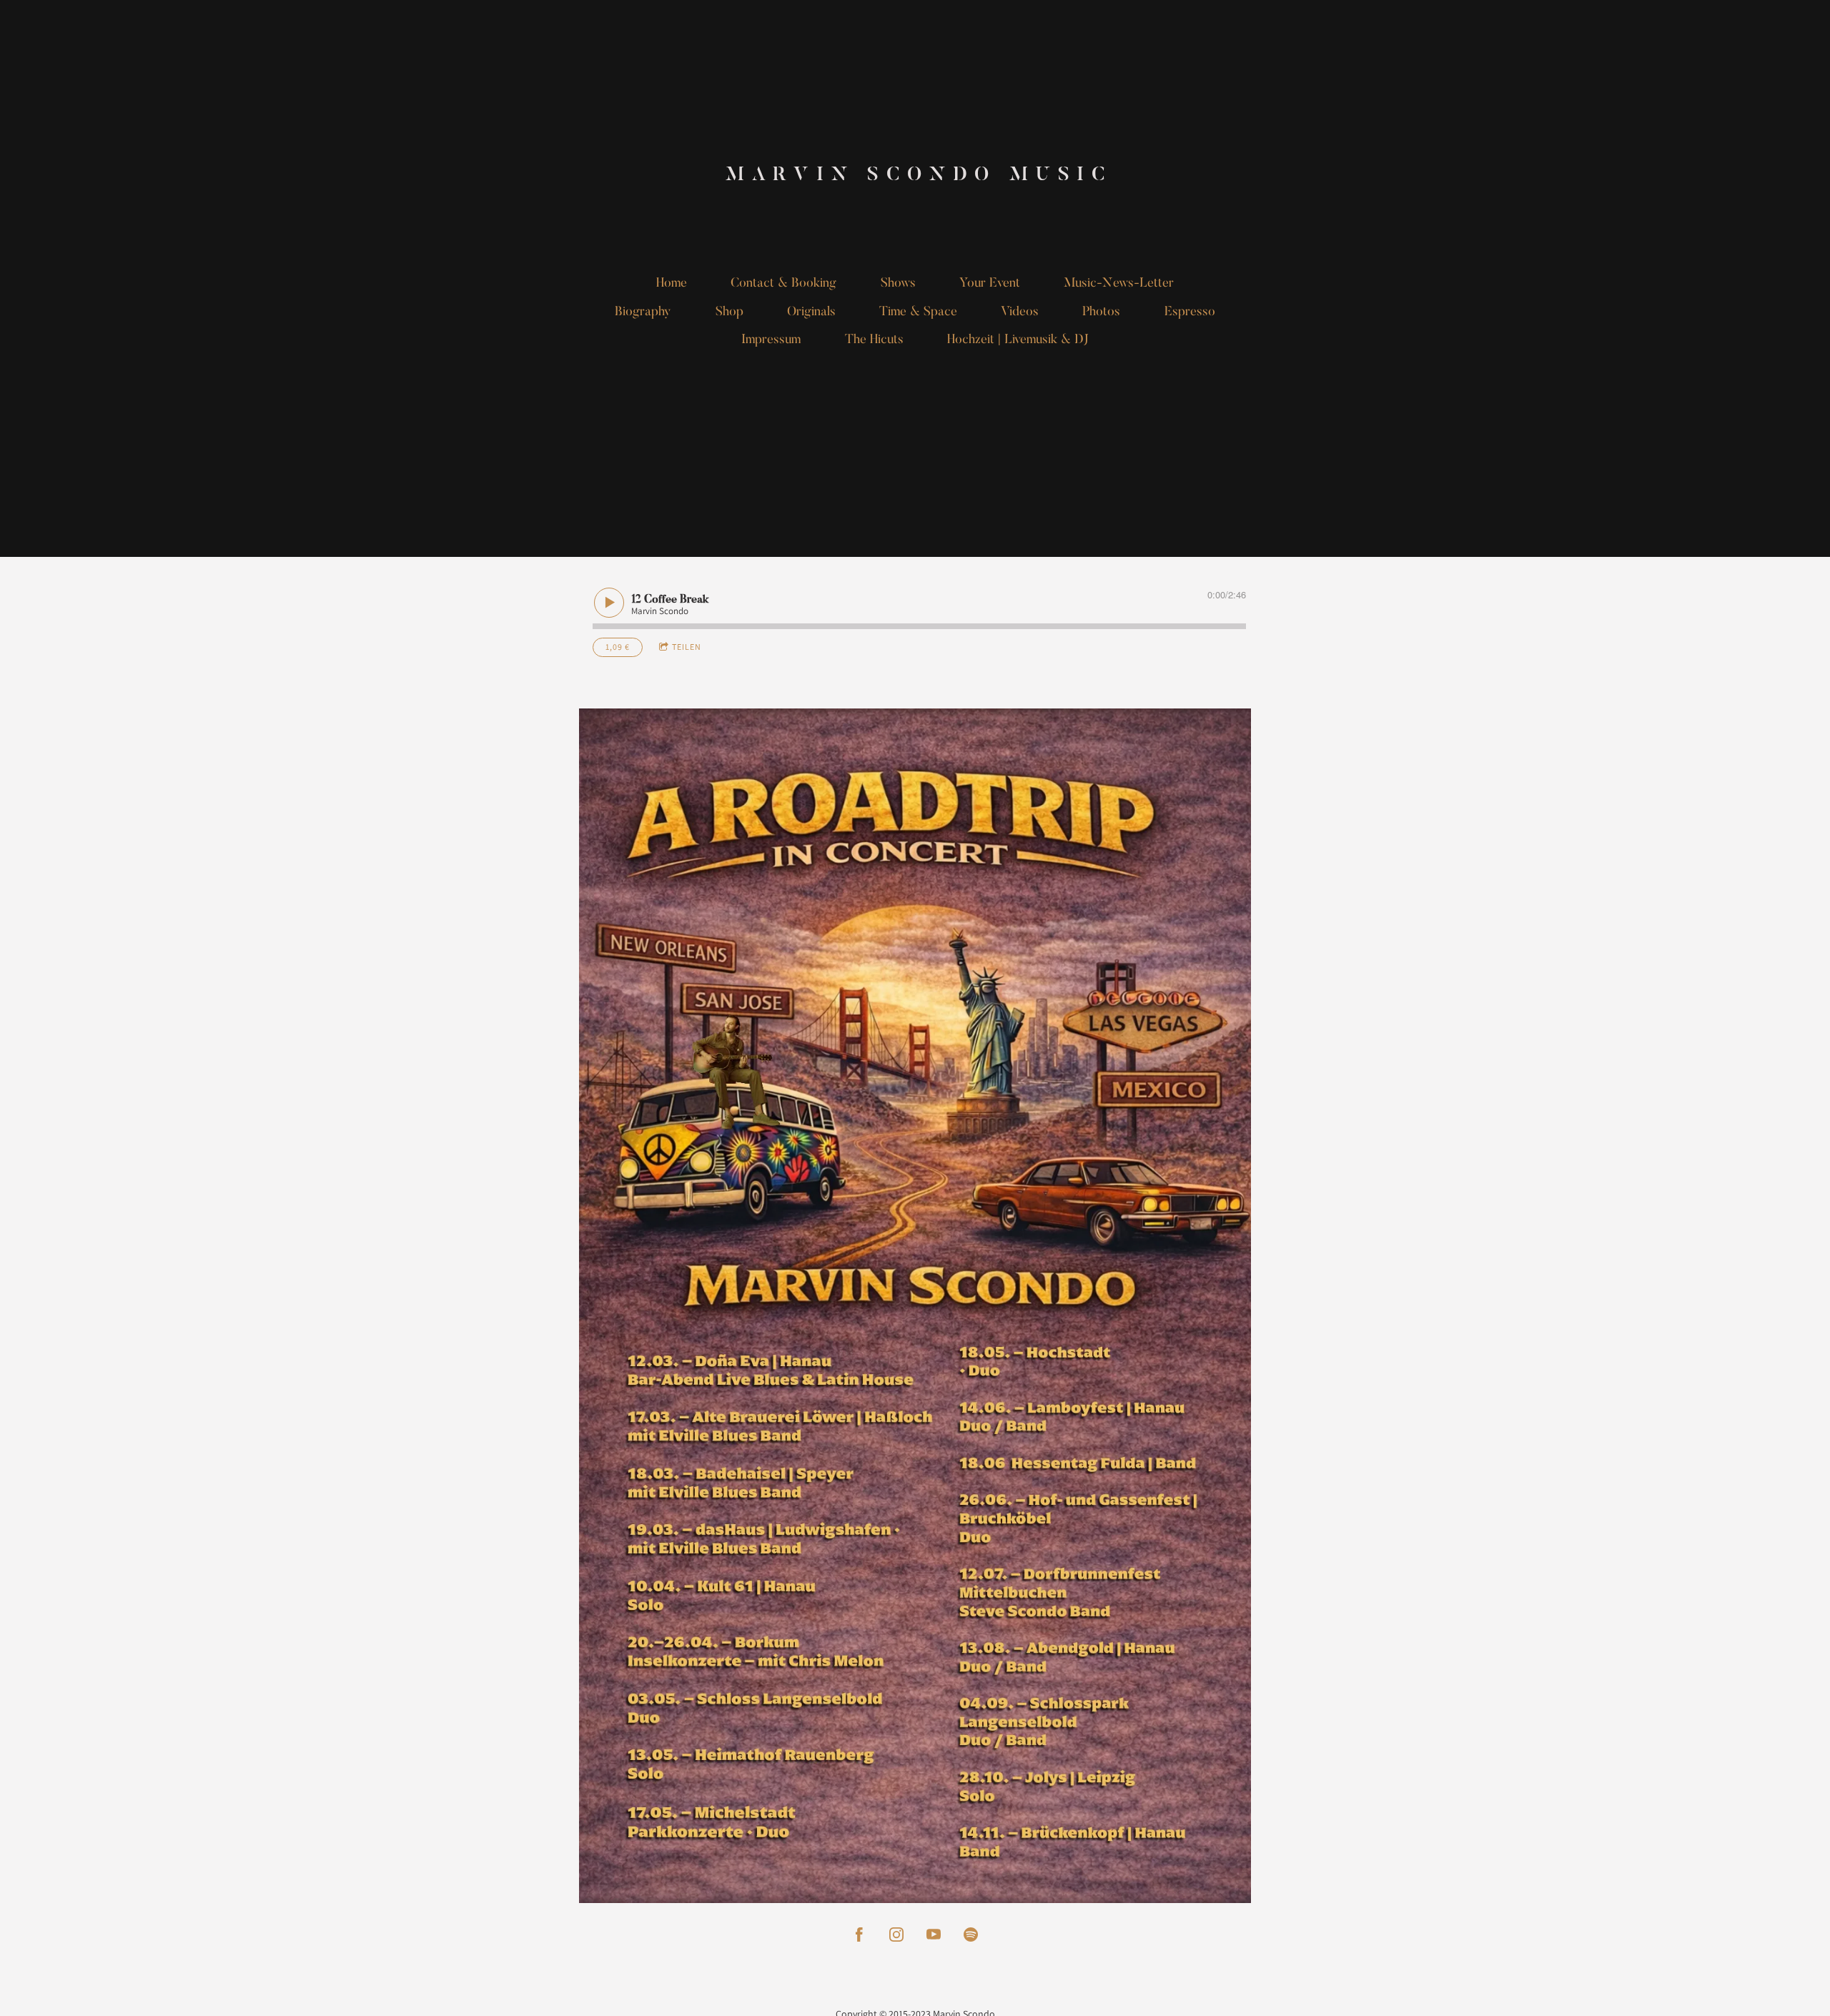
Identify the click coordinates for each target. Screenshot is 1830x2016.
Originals (811, 312)
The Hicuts (874, 340)
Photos (1101, 312)
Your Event (990, 284)
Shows (898, 284)
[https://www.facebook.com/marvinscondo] (859, 1935)
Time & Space (918, 312)
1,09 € (618, 647)
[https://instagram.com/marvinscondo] (896, 1935)
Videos (1020, 312)
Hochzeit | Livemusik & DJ (1018, 340)
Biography (643, 312)
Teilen (687, 647)
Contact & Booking (783, 284)
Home (672, 284)
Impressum (771, 340)
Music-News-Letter (1119, 284)
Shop (729, 312)
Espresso (1190, 312)
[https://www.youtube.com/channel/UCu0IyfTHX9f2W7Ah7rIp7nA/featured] (934, 1935)
